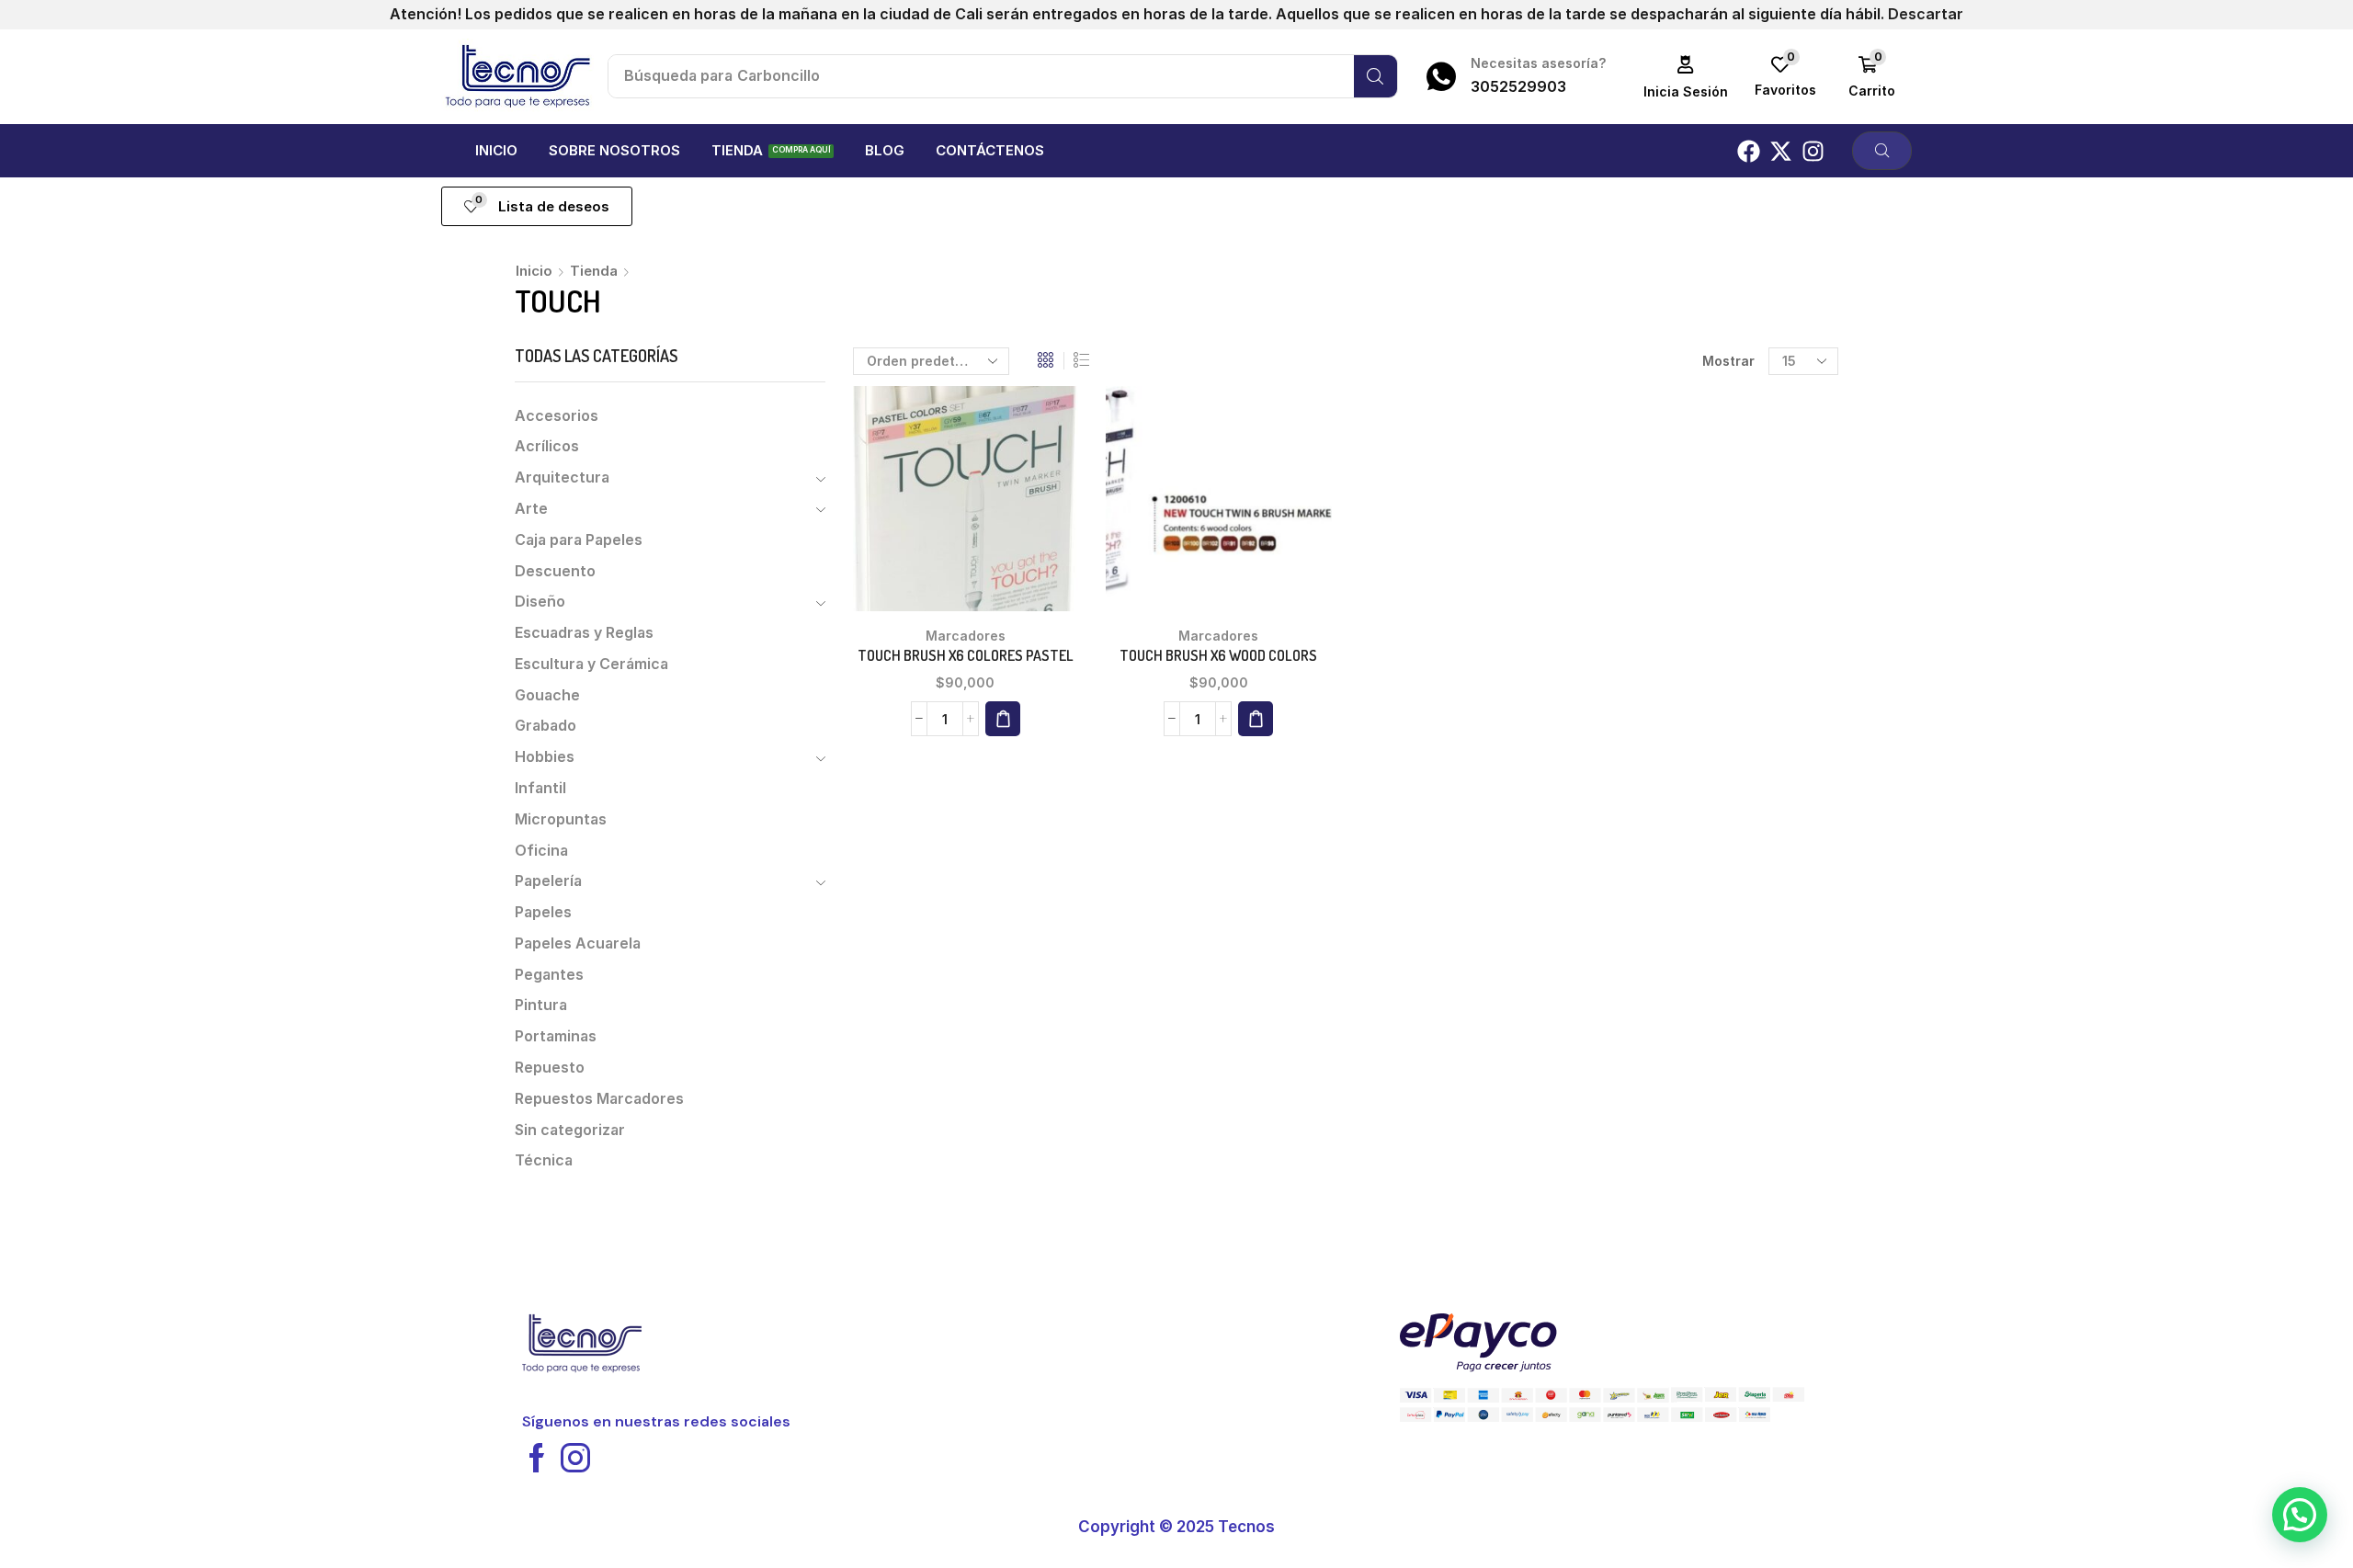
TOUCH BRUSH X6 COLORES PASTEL (966, 655)
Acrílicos (547, 446)
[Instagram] (1813, 151)
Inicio (534, 271)
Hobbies (545, 757)
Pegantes (549, 975)
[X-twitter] (1781, 151)
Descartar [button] (1926, 14)
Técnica (544, 1160)
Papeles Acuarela (578, 943)
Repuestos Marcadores (599, 1099)
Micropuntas (561, 819)
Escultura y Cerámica (591, 664)
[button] (1686, 77)
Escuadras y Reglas (584, 633)
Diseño (540, 602)
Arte (531, 509)
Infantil (540, 788)
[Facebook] (1749, 151)
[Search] (1375, 76)
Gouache (547, 695)
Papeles (543, 912)
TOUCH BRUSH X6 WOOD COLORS (1218, 655)
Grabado (546, 726)
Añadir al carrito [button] (965, 506)
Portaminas (556, 1036)
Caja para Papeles (579, 540)
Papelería (548, 881)
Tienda (594, 271)
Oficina (541, 851)
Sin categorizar (570, 1130)
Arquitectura (562, 477)
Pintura (541, 1005)
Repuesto (550, 1068)
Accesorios (557, 416)
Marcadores (966, 636)
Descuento (555, 571)
